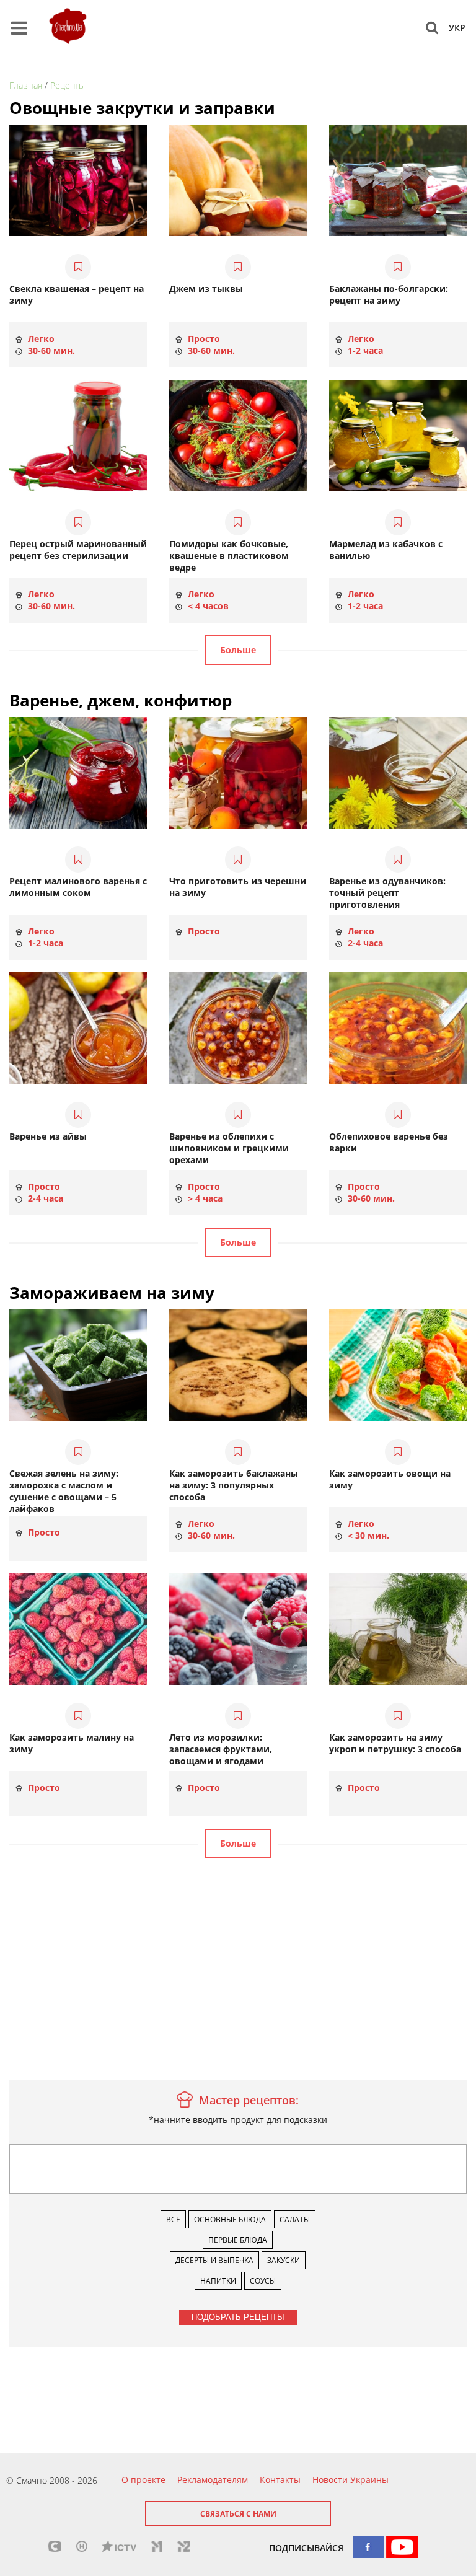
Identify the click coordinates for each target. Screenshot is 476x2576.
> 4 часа (204, 1198)
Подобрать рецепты (238, 2317)
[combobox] (238, 2169)
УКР (457, 28)
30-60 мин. (50, 351)
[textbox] (16, 2153)
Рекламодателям (213, 2480)
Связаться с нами (238, 2514)
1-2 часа (364, 351)
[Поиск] (432, 27)
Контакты (280, 2480)
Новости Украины (350, 2480)
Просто (203, 339)
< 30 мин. (367, 1536)
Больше (238, 650)
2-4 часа (364, 943)
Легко (40, 339)
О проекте (143, 2480)
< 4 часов (207, 606)
